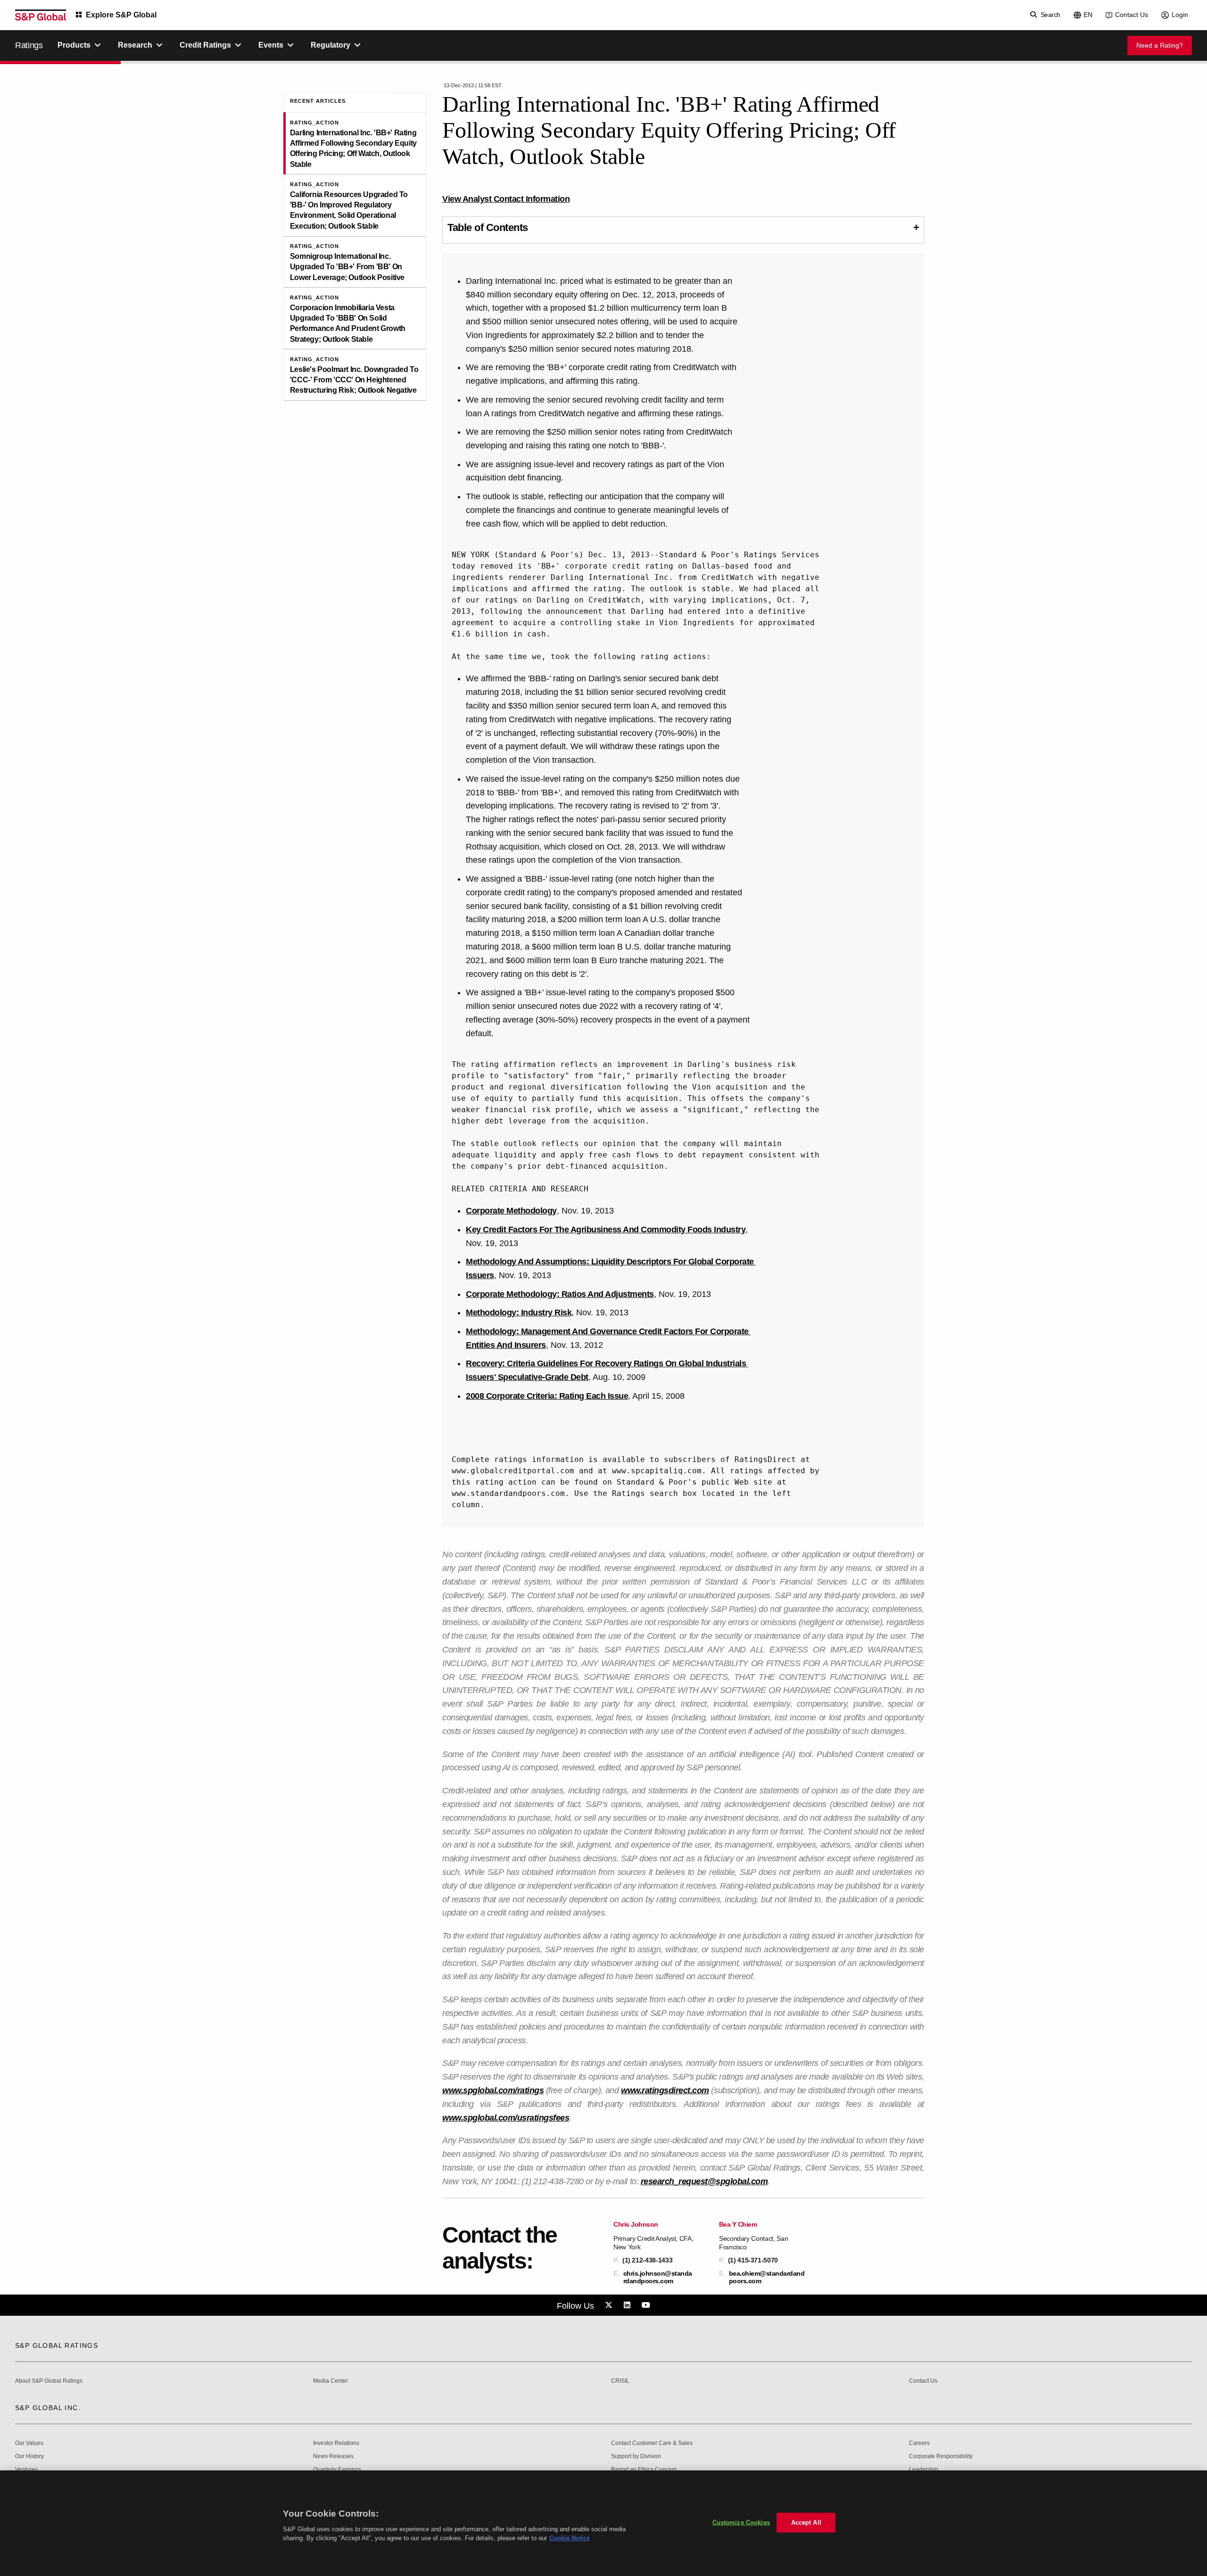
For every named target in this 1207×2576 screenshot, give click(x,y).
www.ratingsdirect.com (665, 2090)
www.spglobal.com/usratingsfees (506, 2118)
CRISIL (620, 2381)
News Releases (333, 2456)
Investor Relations (336, 2443)
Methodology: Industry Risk (519, 1313)
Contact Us (1132, 15)
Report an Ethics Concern (644, 2470)
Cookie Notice (570, 2538)
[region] (603, 2523)
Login (1180, 15)
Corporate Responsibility (941, 2456)
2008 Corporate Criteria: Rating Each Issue (547, 1396)
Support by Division (636, 2456)
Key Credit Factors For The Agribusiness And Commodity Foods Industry (606, 1230)
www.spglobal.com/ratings (493, 2090)
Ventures (26, 2470)
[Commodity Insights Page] (610, 2305)
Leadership (924, 2470)
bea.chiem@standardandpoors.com (767, 2277)
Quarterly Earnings (337, 2470)
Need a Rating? (1160, 45)
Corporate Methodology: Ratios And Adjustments (560, 1294)
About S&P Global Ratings (49, 2381)
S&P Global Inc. (48, 2408)
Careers (919, 2443)
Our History (29, 2456)
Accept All (806, 2522)
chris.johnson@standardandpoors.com (658, 2277)
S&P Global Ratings (57, 2345)
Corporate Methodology (511, 1211)
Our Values (29, 2443)
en (1088, 15)
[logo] (41, 15)
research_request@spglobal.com (704, 2181)
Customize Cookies (741, 2522)
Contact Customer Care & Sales (652, 2443)
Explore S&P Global (121, 15)
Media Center (331, 2381)
